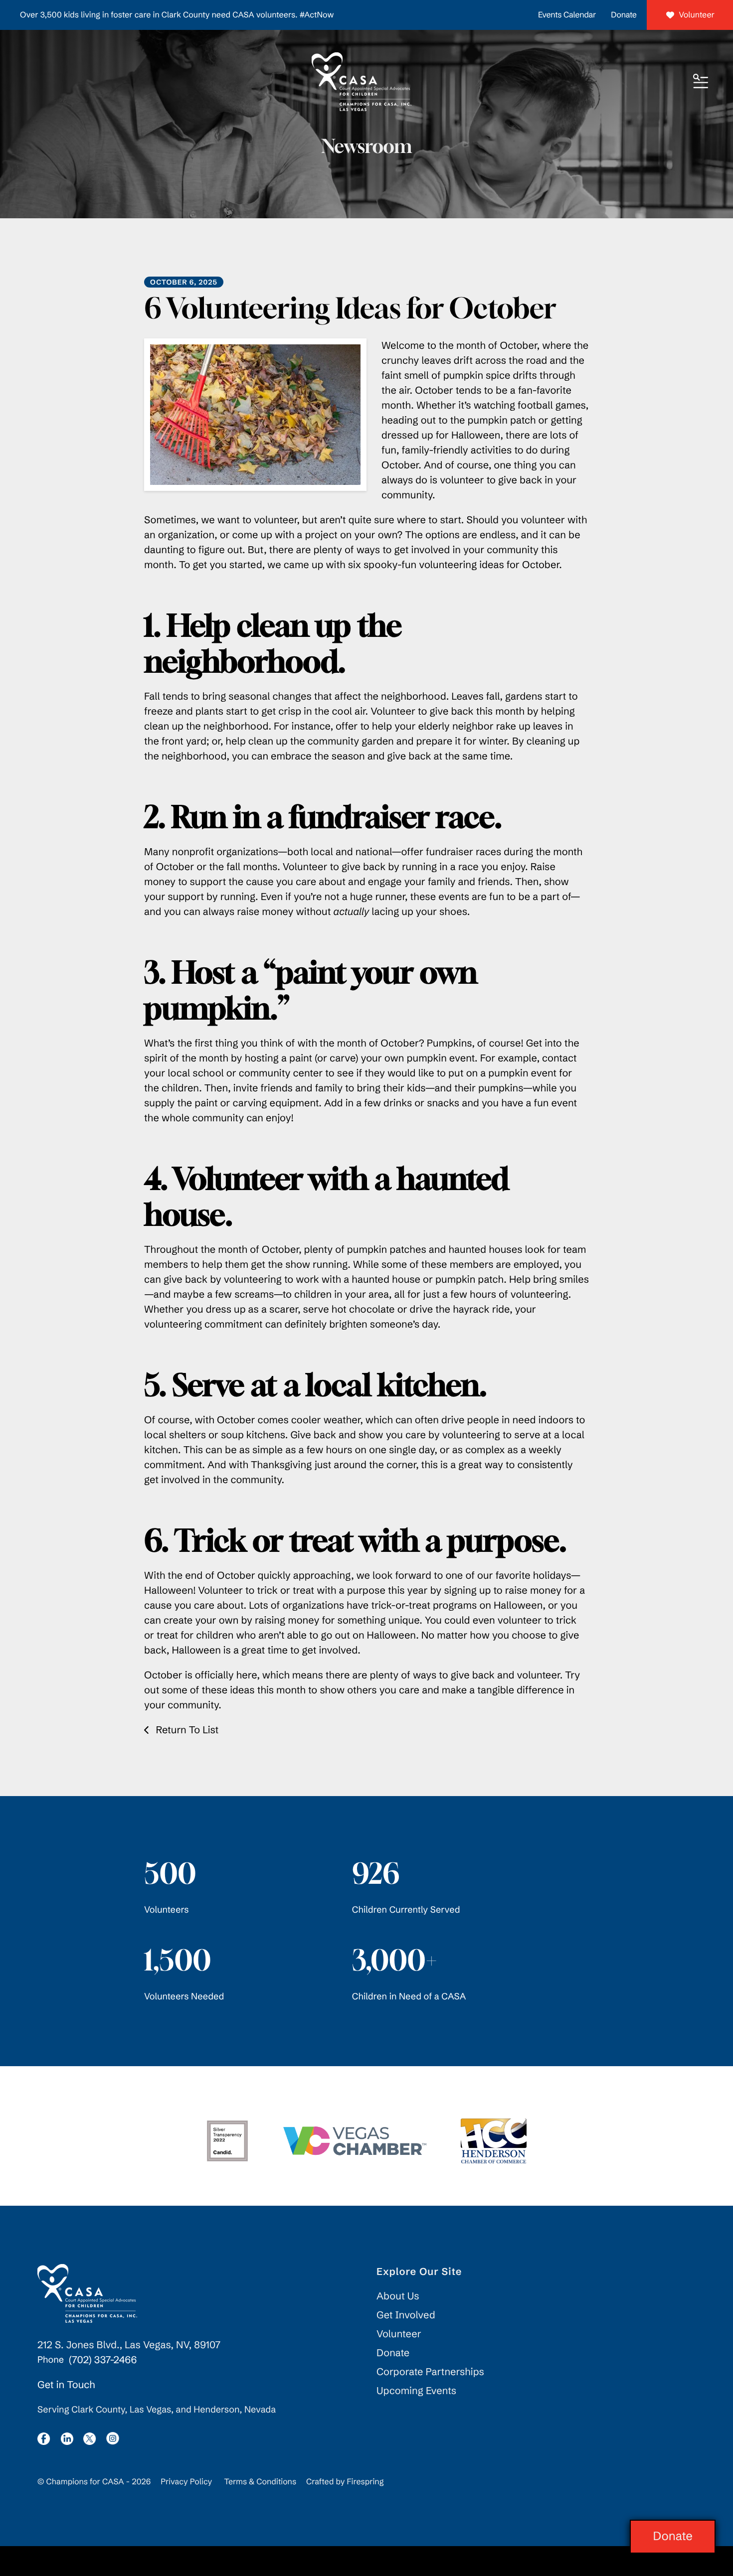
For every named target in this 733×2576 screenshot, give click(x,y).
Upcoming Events (416, 2391)
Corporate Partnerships (430, 2372)
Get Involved (406, 2315)
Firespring (366, 2482)
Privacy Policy (186, 2482)
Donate (624, 15)
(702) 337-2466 (103, 2360)
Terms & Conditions (260, 2482)
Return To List (186, 1730)
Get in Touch (66, 2385)
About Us (398, 2296)
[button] (701, 82)
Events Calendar (567, 15)
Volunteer (697, 15)
